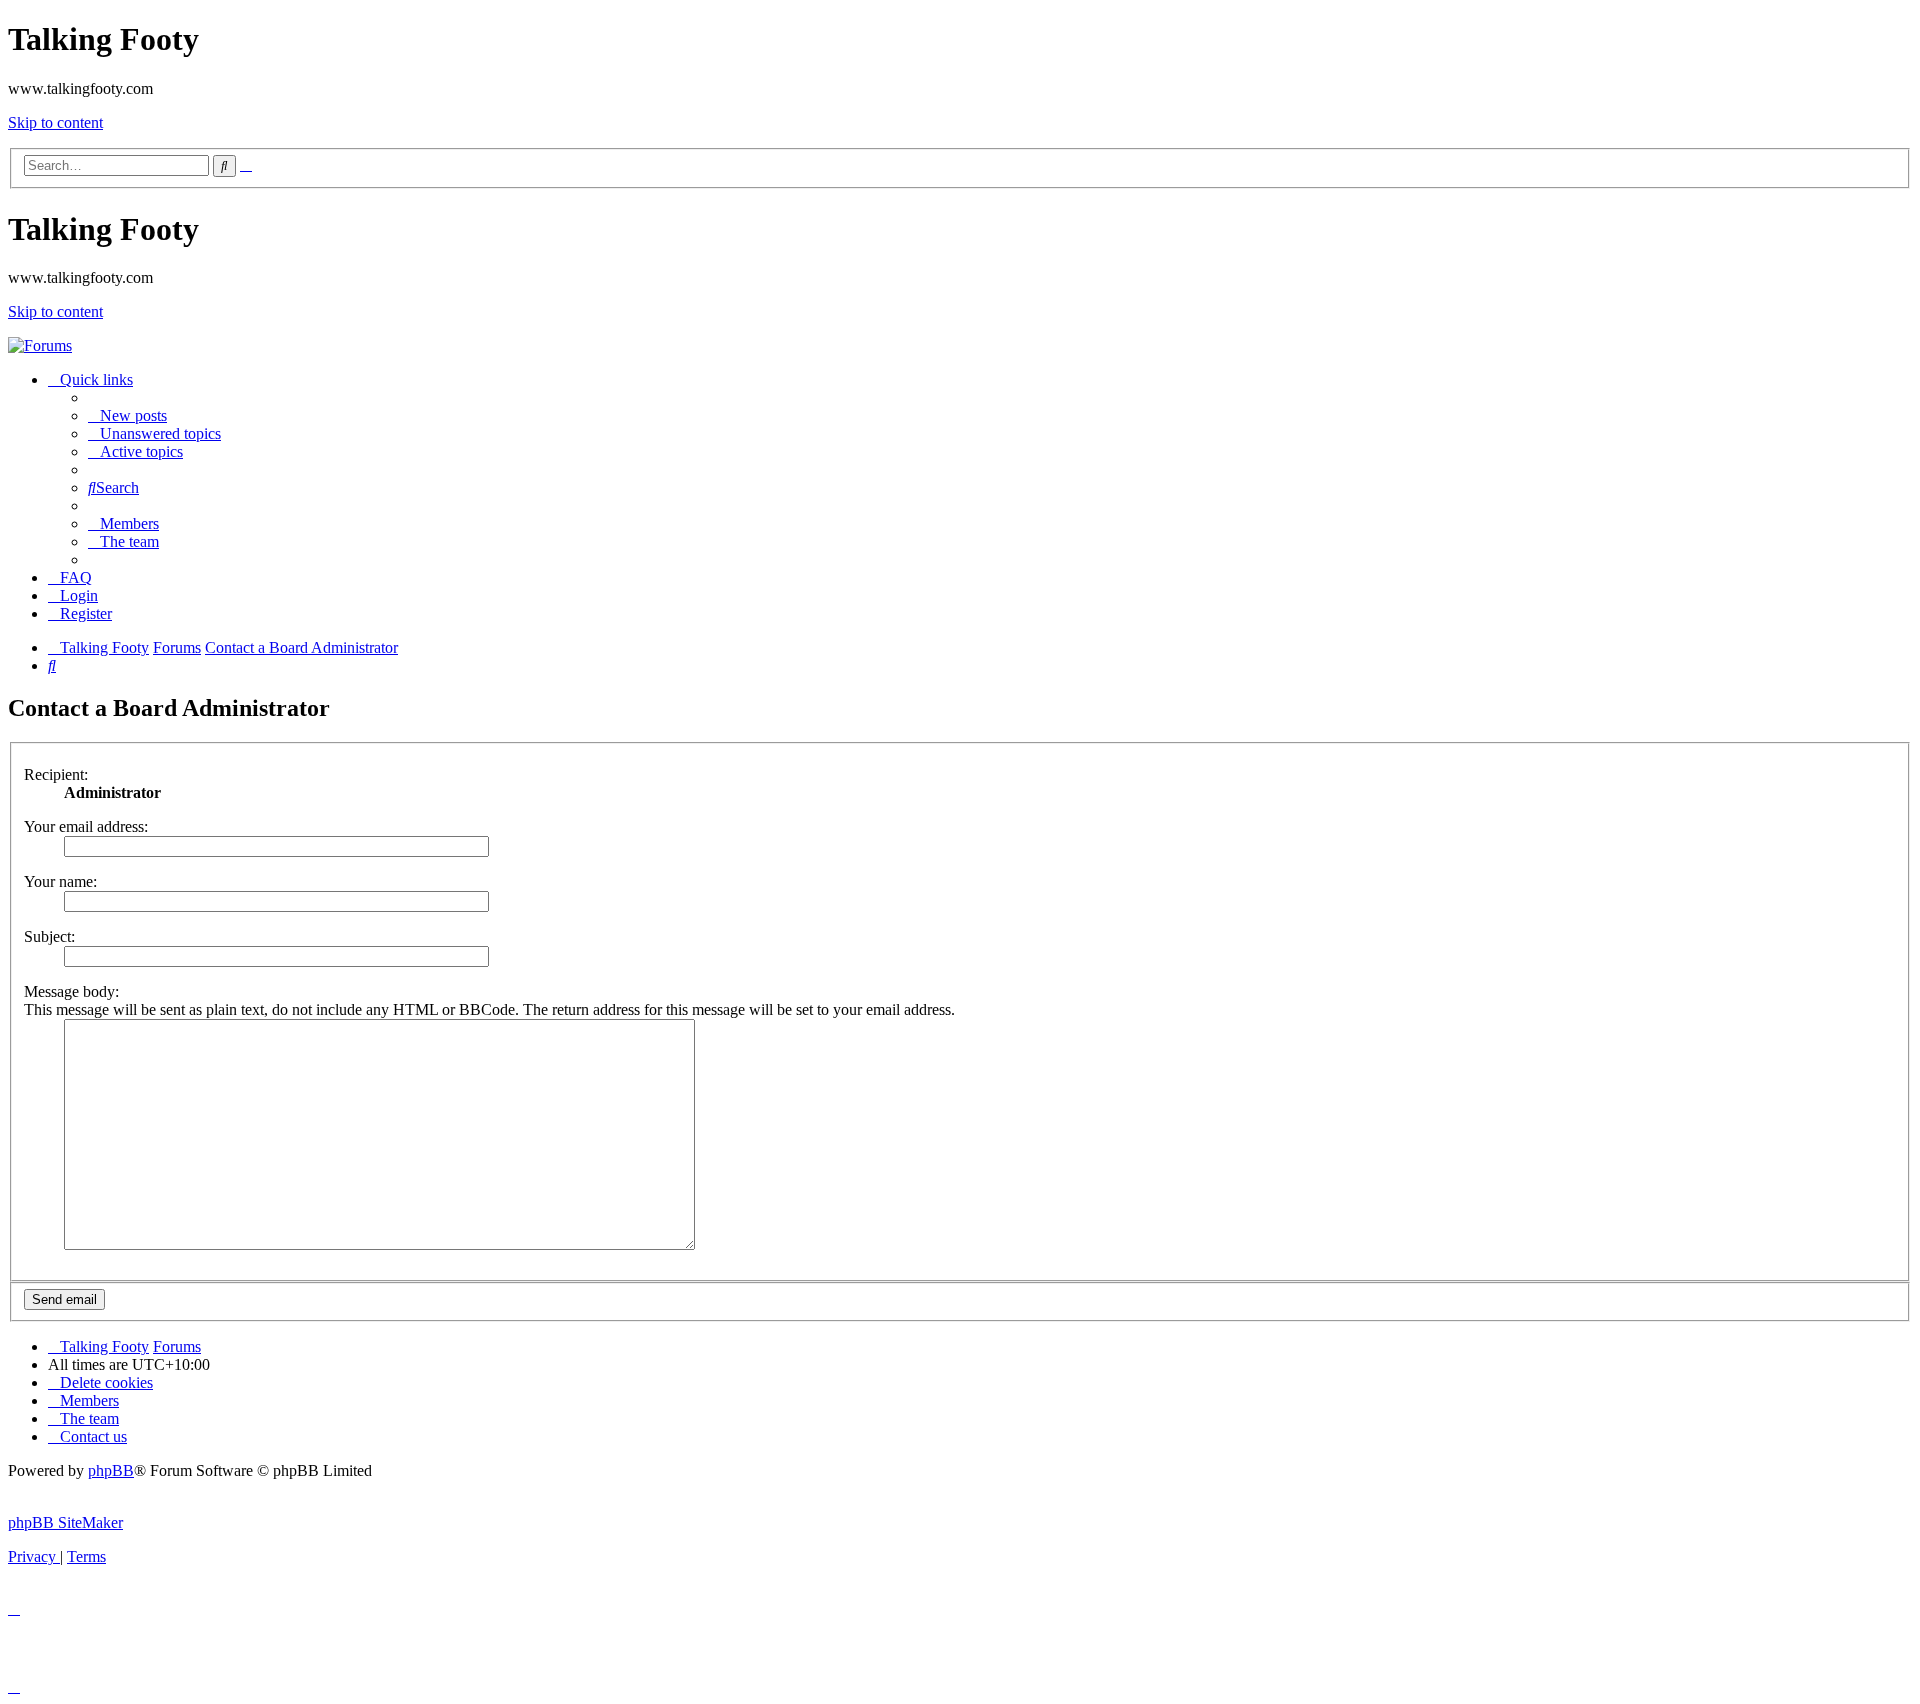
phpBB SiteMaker (65, 1522)
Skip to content (55, 122)
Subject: (49, 936)
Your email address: (86, 826)
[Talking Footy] (40, 345)
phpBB (111, 1470)
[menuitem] (127, 415)
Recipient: (56, 774)
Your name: (60, 881)
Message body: (71, 991)
